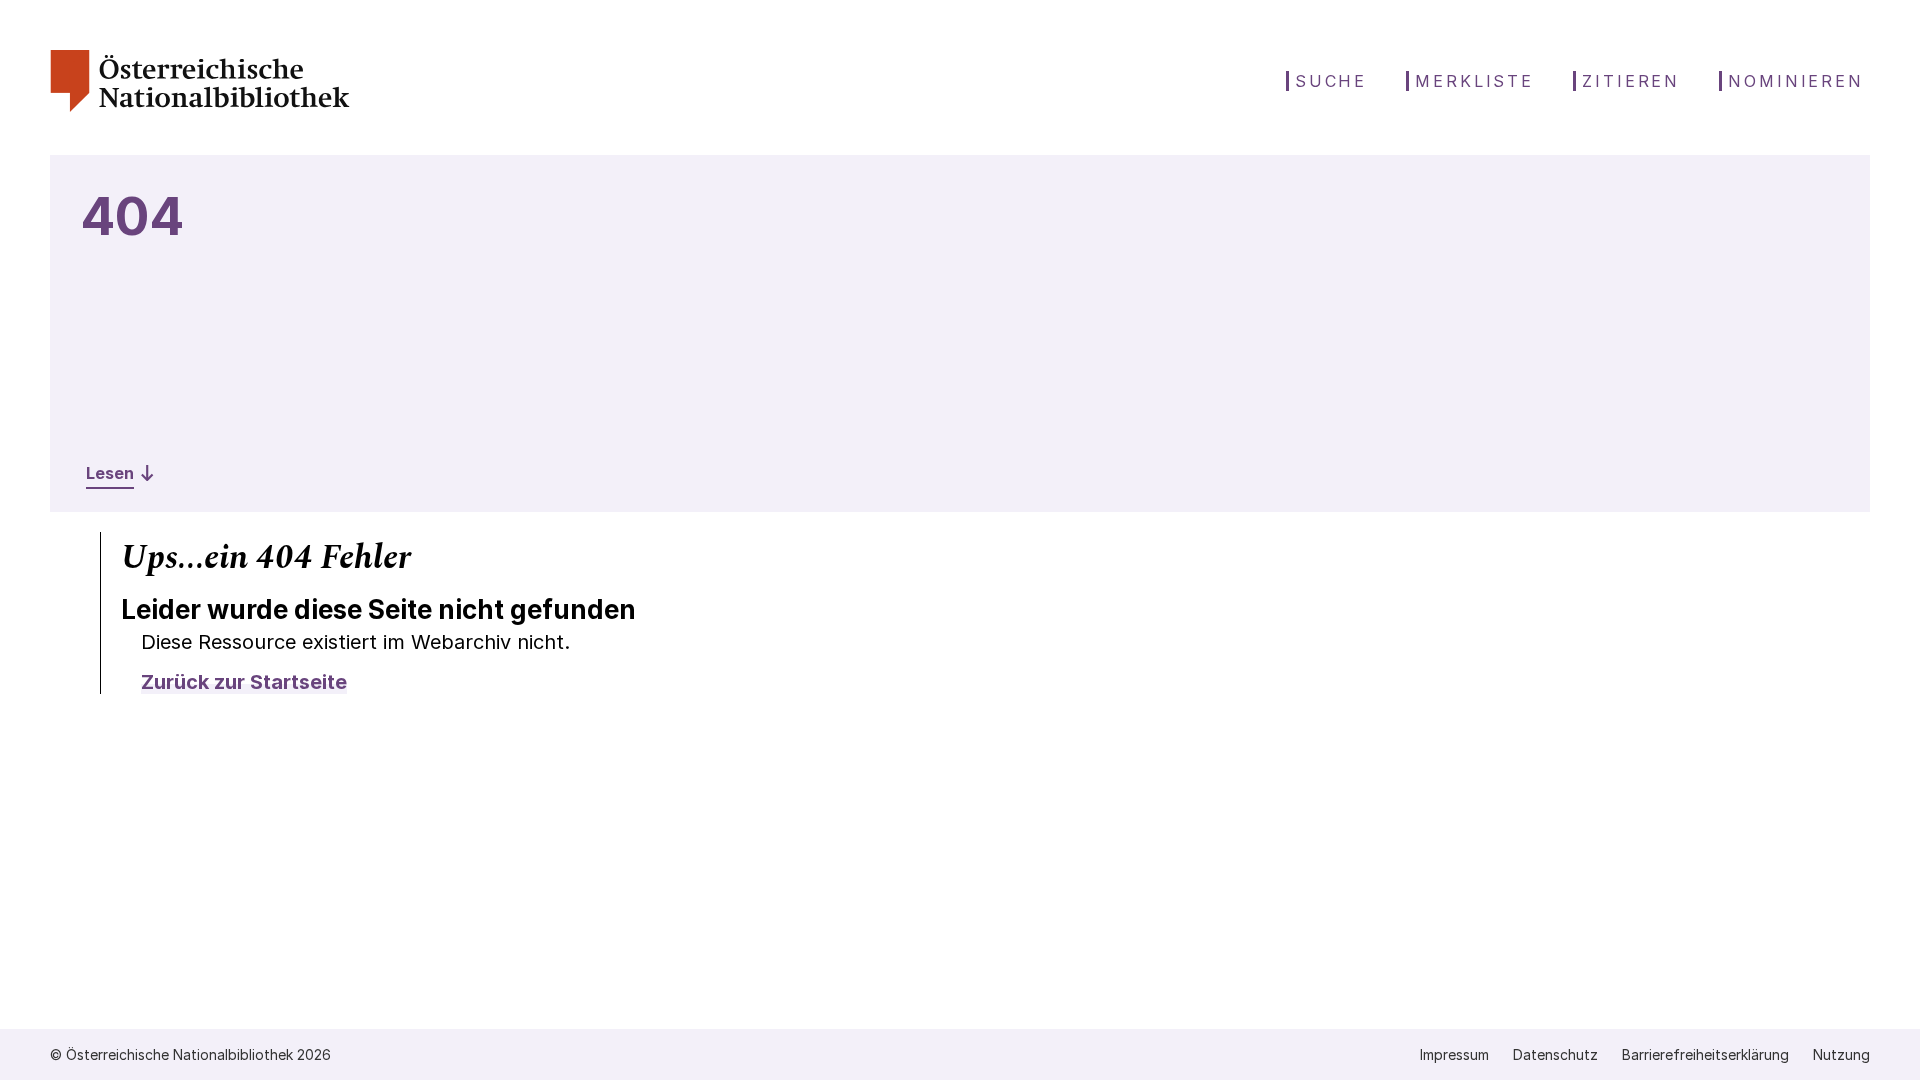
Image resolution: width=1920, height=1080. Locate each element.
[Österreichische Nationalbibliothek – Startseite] (200, 106)
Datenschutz (1555, 1054)
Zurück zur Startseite (244, 682)
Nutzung (1841, 1054)
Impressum (1454, 1054)
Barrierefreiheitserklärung (1705, 1054)
